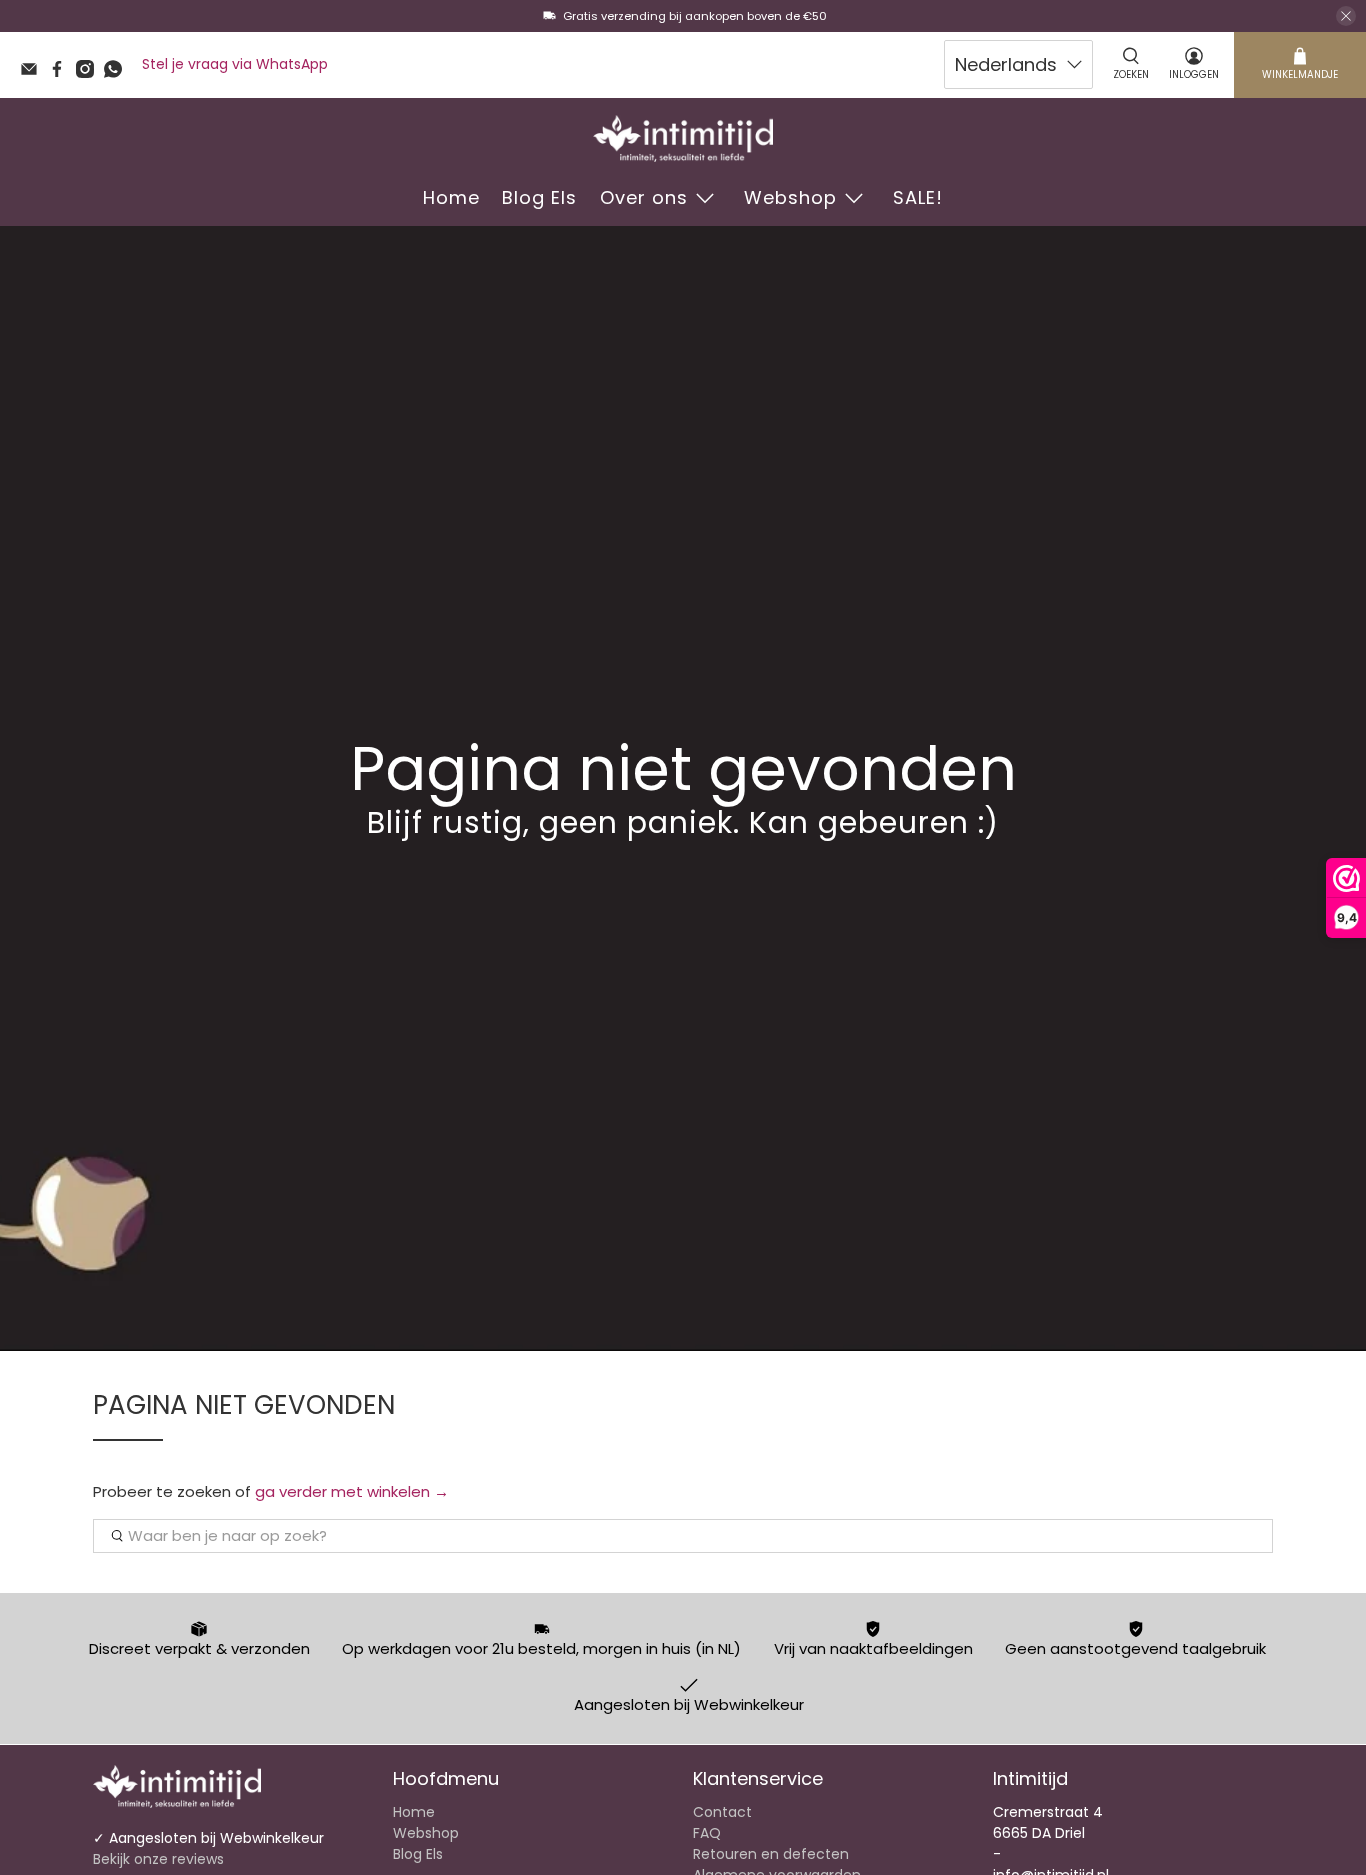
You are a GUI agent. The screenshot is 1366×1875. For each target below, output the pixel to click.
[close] (1346, 16)
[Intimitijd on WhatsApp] (118, 73)
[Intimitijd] (683, 138)
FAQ (707, 1833)
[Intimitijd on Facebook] (62, 73)
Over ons (644, 197)
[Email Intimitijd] (34, 73)
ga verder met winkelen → (352, 1491)
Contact (722, 1812)
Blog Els (539, 197)
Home (451, 197)
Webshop (790, 197)
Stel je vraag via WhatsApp (235, 64)
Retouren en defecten (771, 1854)
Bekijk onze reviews (158, 1859)
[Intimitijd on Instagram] (90, 73)
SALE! (918, 197)
